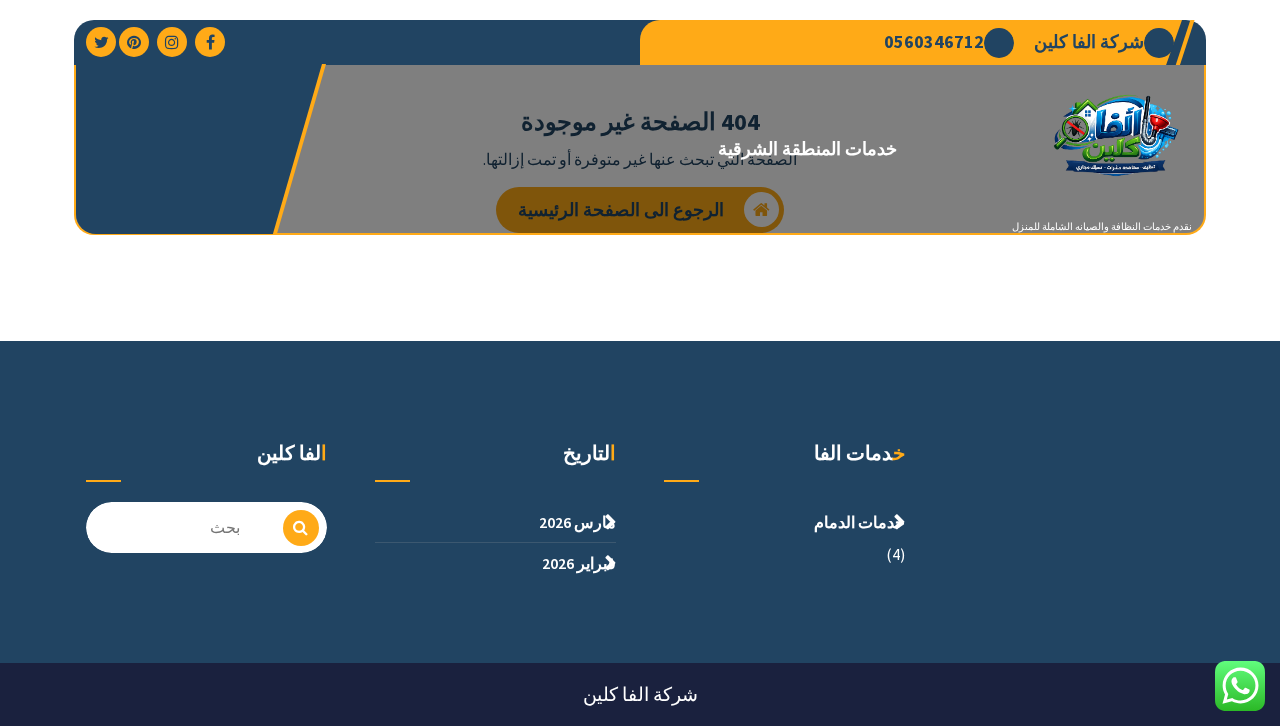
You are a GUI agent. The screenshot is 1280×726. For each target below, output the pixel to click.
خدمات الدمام (859, 522)
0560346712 (934, 42)
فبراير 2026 (579, 563)
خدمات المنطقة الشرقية (808, 148)
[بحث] (301, 528)
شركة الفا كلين (1089, 42)
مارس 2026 (577, 522)
